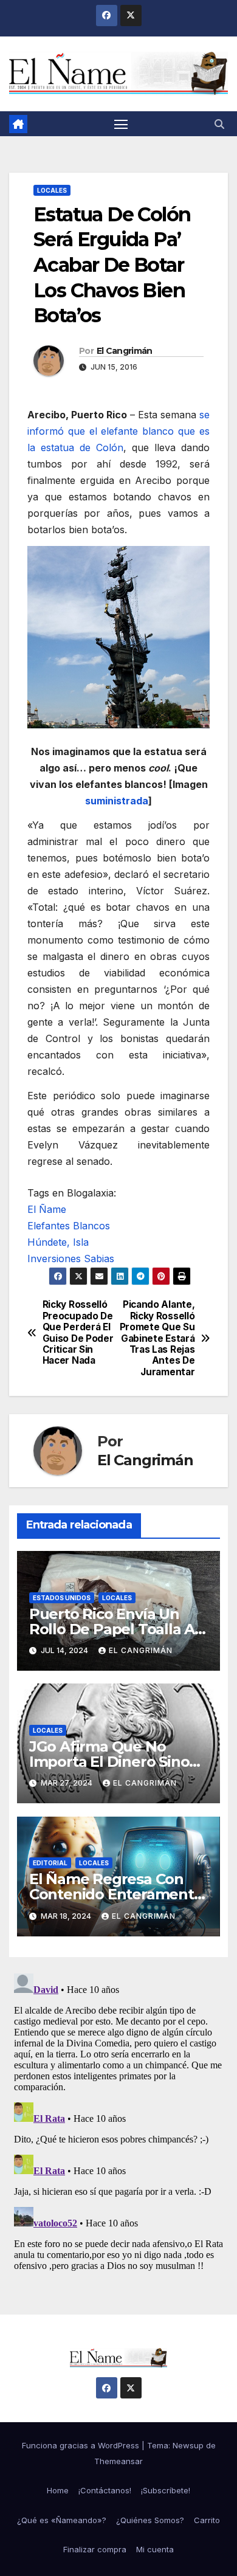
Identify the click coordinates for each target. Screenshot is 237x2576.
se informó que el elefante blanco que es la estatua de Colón (118, 431)
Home (58, 2490)
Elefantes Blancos (69, 1226)
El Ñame (47, 1209)
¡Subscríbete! (166, 2490)
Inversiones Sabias (71, 1259)
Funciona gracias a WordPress (82, 2445)
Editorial (50, 1863)
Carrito (207, 2520)
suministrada (117, 801)
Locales (52, 190)
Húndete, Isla (58, 1242)
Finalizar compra (95, 2549)
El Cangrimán (125, 351)
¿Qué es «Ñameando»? (62, 2520)
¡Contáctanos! (105, 2490)
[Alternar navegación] (121, 124)
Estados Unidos (62, 1598)
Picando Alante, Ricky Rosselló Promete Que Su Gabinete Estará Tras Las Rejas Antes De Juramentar (157, 1338)
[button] (219, 124)
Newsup (188, 2445)
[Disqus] (118, 2121)
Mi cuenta (155, 2549)
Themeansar (118, 2461)
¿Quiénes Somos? (150, 2520)
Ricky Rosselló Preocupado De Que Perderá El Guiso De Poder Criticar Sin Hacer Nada (78, 1333)
